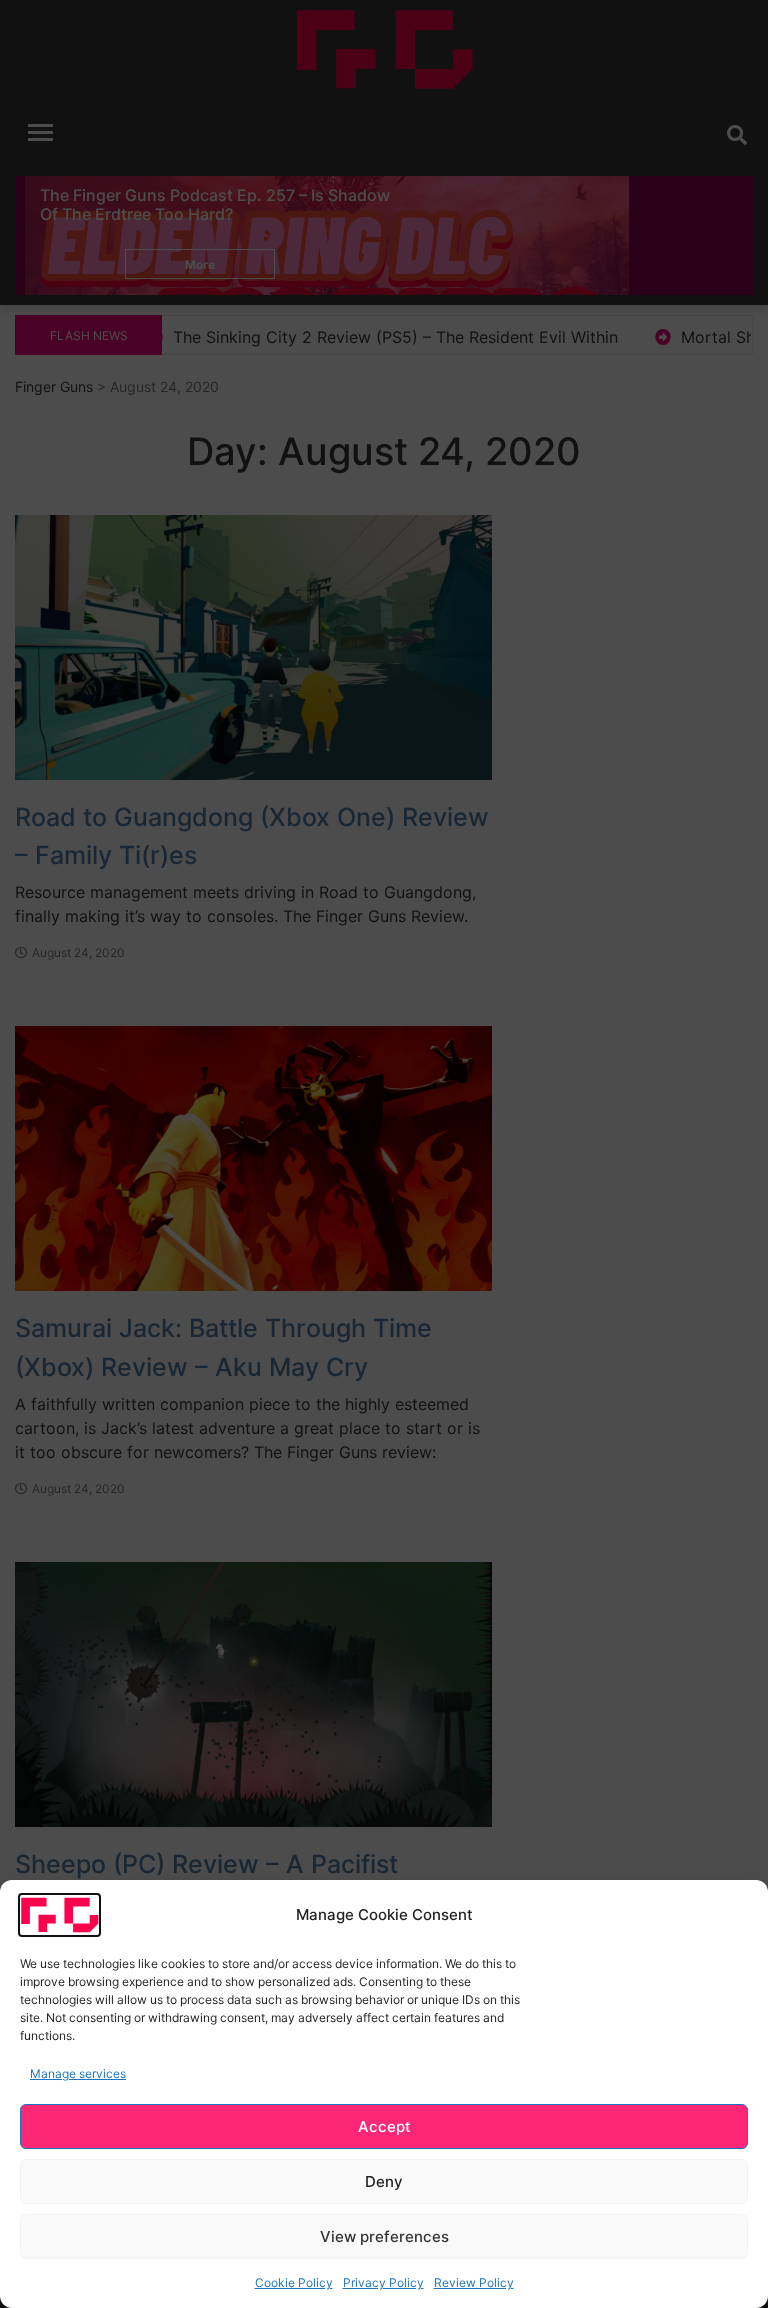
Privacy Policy (383, 2282)
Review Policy (474, 2282)
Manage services (78, 2073)
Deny (384, 2181)
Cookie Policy (294, 2282)
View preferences (384, 2236)
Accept (384, 2126)
